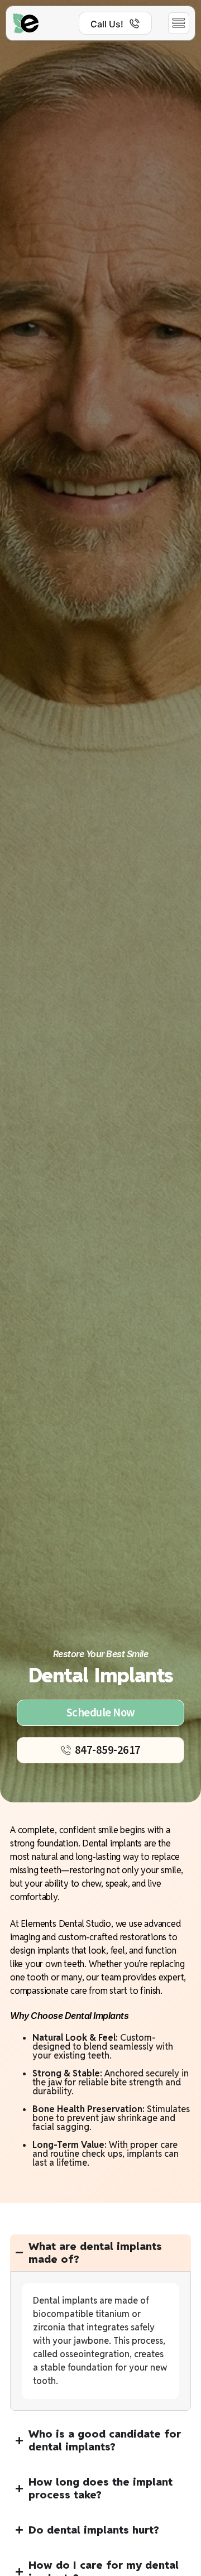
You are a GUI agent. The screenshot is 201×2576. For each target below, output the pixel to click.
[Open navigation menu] (179, 23)
